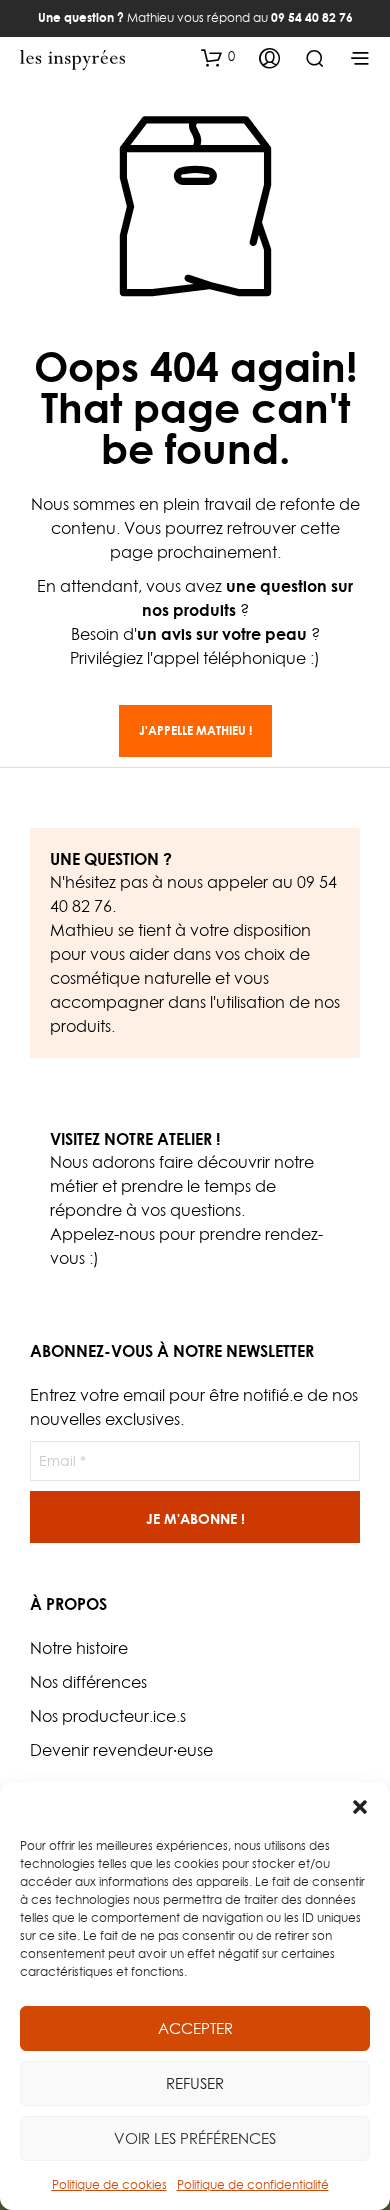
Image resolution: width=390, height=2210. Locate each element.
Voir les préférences (195, 2138)
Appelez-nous (102, 1234)
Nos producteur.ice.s (108, 1716)
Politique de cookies (109, 2184)
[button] (360, 1807)
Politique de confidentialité (253, 2184)
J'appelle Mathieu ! (195, 730)
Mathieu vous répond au (195, 17)
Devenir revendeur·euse (121, 1750)
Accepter (195, 2028)
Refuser (195, 2083)
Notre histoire (79, 1648)
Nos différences (88, 1682)
